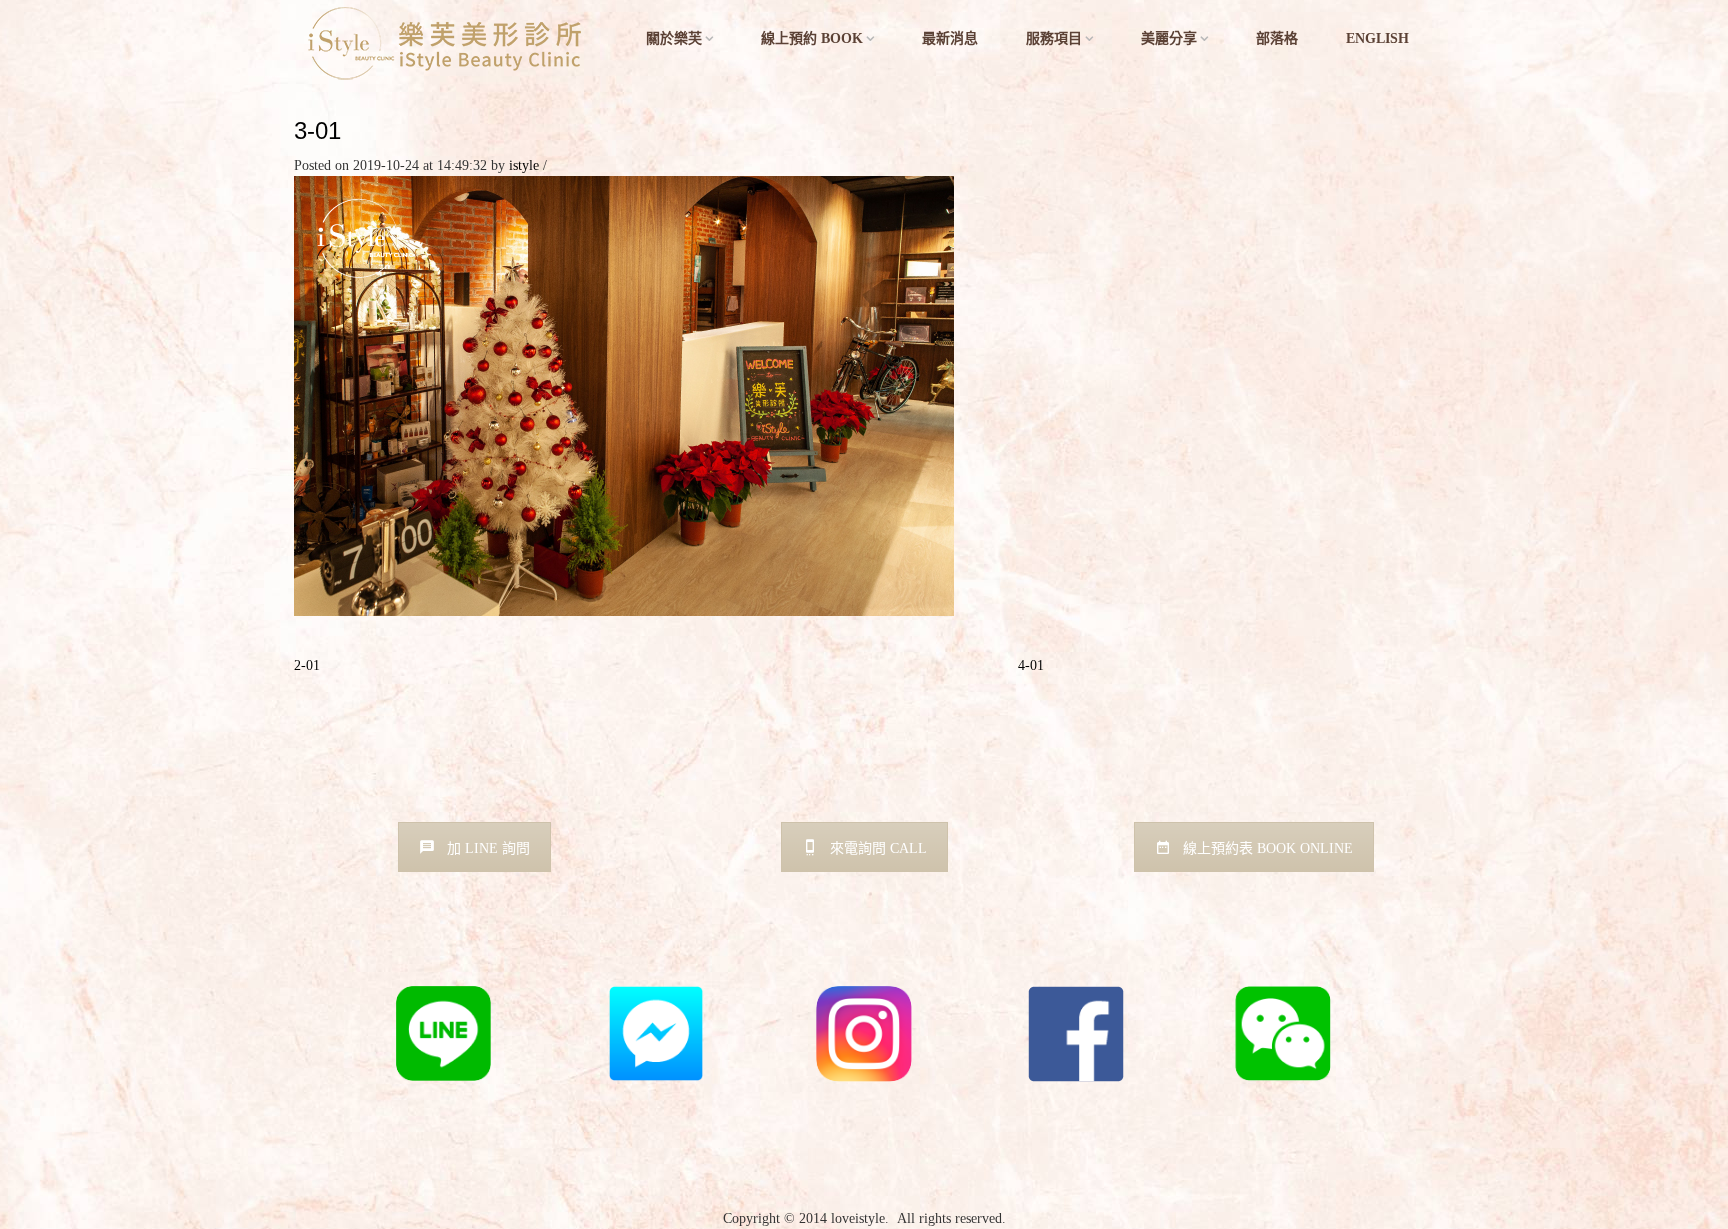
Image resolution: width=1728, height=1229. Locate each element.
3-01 (317, 130)
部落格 (1277, 38)
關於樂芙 (674, 38)
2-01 (307, 665)
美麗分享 (1169, 38)
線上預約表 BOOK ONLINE (1268, 848)
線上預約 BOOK (812, 38)
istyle (524, 165)
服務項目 (1054, 38)
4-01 (1031, 665)
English (1377, 38)
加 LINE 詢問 (488, 848)
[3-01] (624, 394)
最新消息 (950, 38)
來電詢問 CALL (878, 848)
